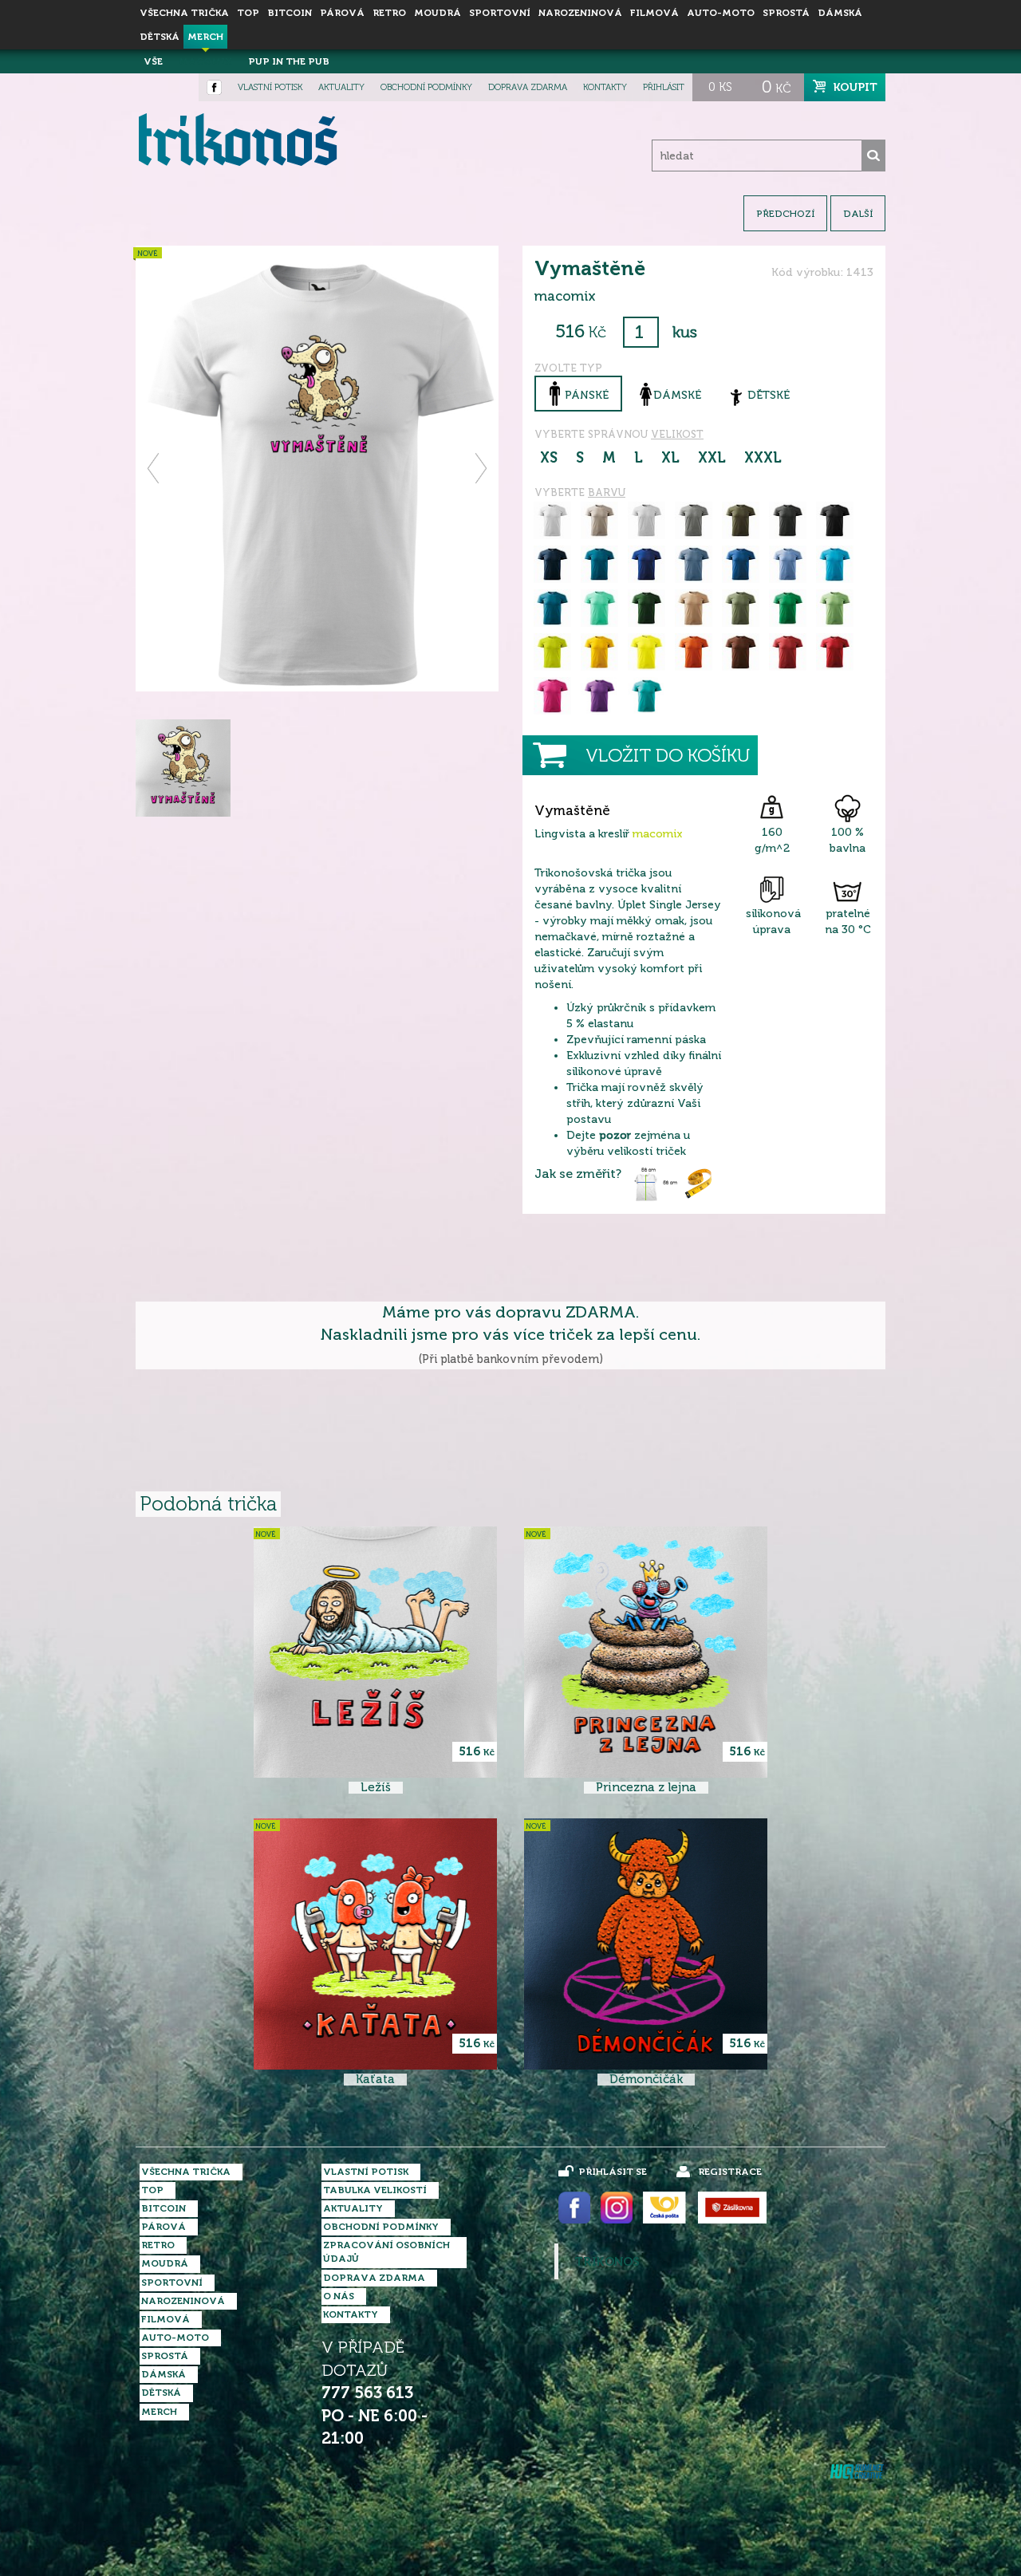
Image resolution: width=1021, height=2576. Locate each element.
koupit (855, 87)
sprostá (786, 13)
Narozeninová (580, 13)
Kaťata (375, 2080)
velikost (677, 434)
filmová (654, 13)
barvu (607, 492)
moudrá (438, 13)
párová (342, 13)
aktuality (341, 87)
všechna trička (184, 13)
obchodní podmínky (426, 87)
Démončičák (646, 2080)
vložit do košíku (668, 756)
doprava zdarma (528, 87)
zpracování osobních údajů (386, 2252)
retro (389, 13)
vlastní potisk (270, 87)
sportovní (500, 13)
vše (153, 61)
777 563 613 (367, 2393)
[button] (154, 468)
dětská (160, 37)
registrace (730, 2172)
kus (685, 332)
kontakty (605, 87)
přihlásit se (613, 2172)
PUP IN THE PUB (289, 61)
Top (248, 13)
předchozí (785, 214)
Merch (205, 37)
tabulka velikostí (375, 2190)
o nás (339, 2296)
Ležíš (376, 1788)
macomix (658, 834)
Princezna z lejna (646, 1788)
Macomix (205, 61)
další (858, 214)
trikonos (607, 2262)
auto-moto (721, 13)
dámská (840, 13)
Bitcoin (290, 13)
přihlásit (664, 87)
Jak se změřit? (578, 1174)
